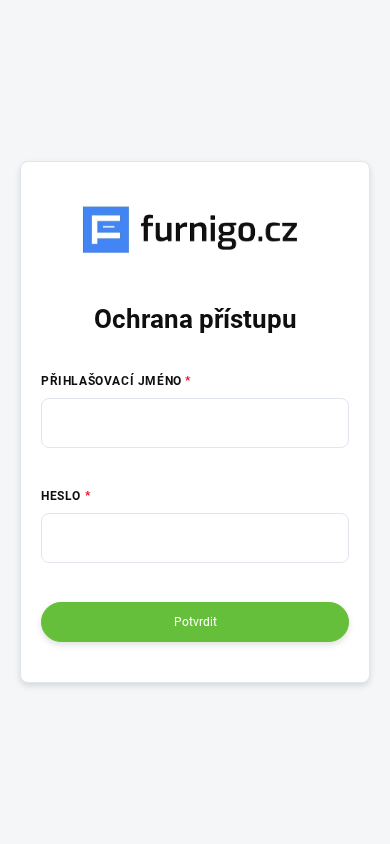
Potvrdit (195, 622)
